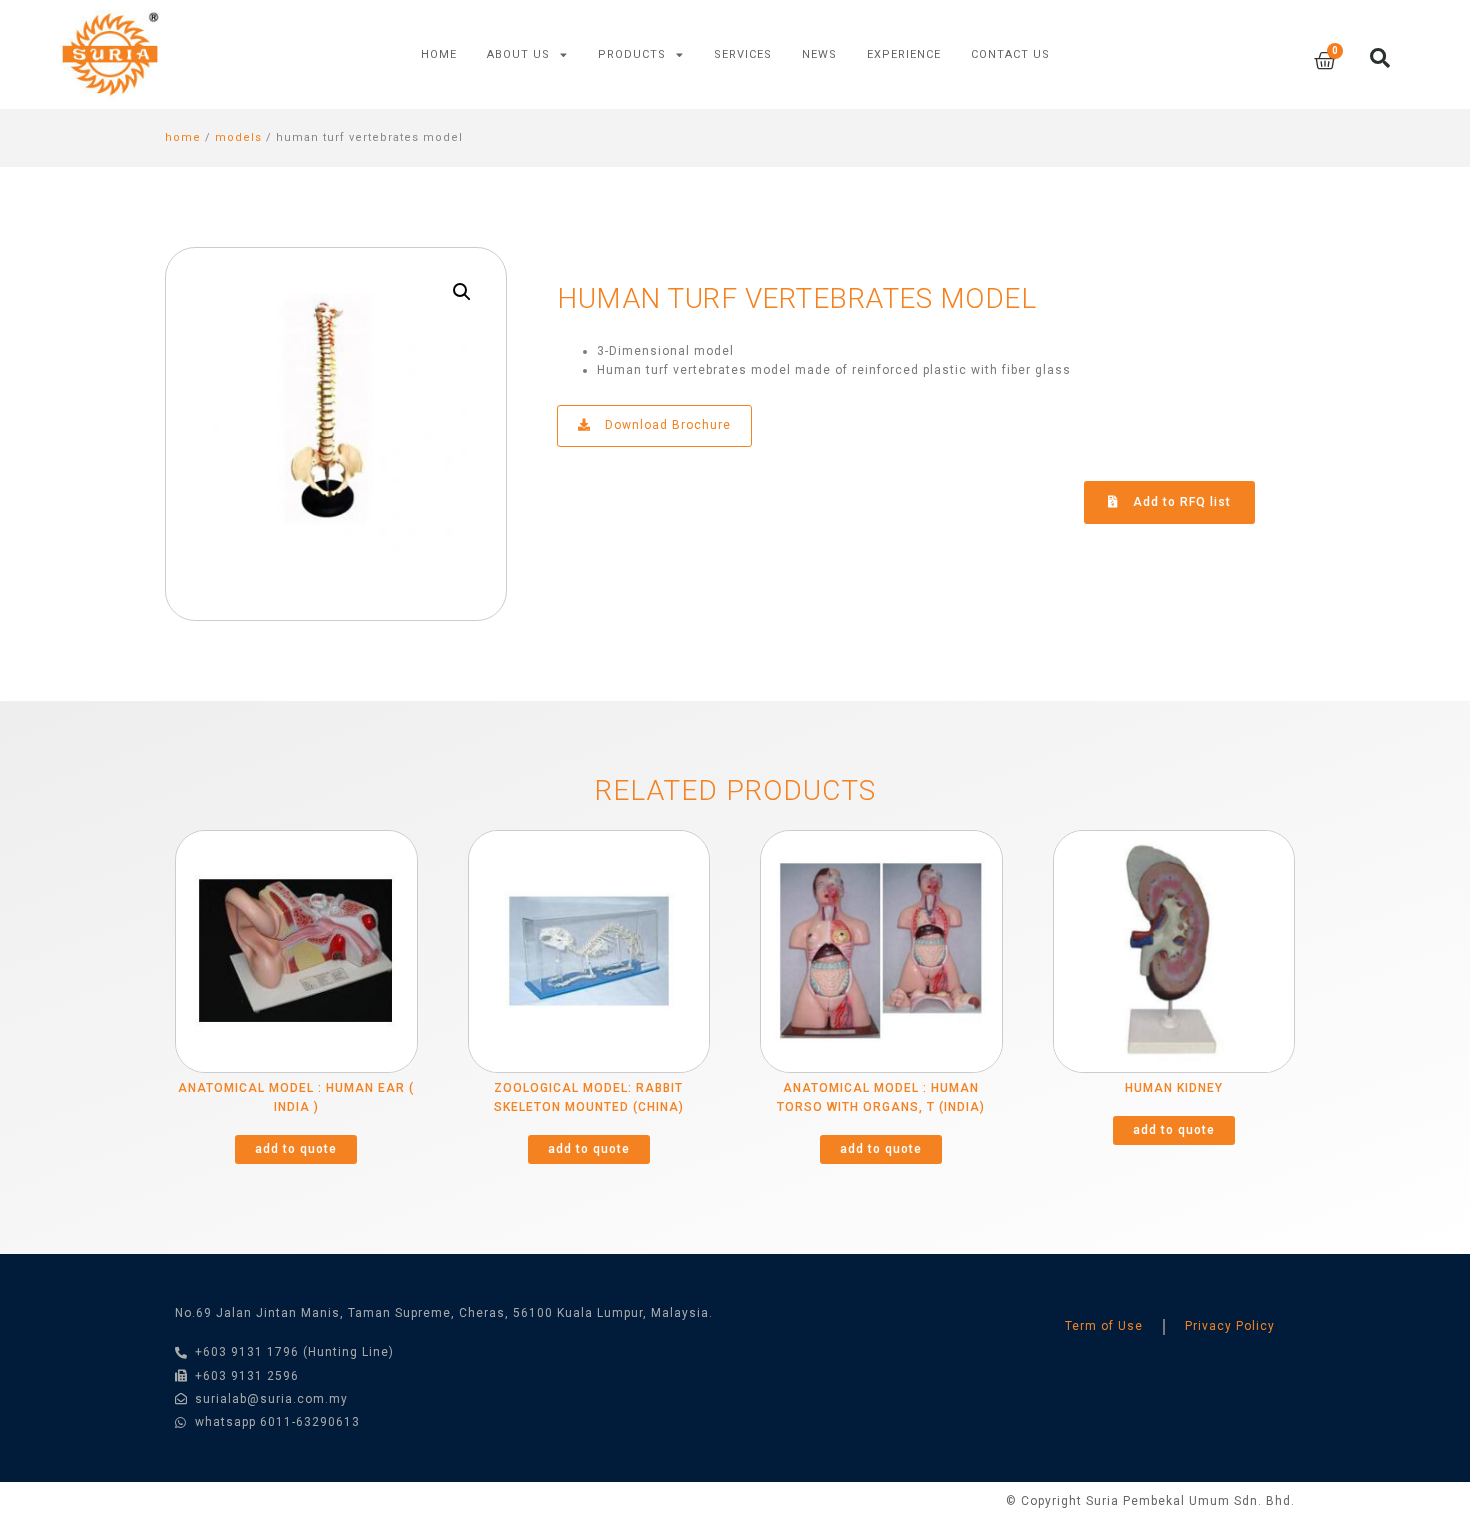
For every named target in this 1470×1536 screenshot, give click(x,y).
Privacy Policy (1230, 1326)
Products (632, 54)
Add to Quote (296, 1149)
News (819, 54)
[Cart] (1325, 61)
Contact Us (1010, 54)
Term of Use (1104, 1326)
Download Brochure (666, 425)
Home (439, 54)
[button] (1169, 502)
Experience (904, 54)
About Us (518, 54)
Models (238, 137)
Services (743, 54)
